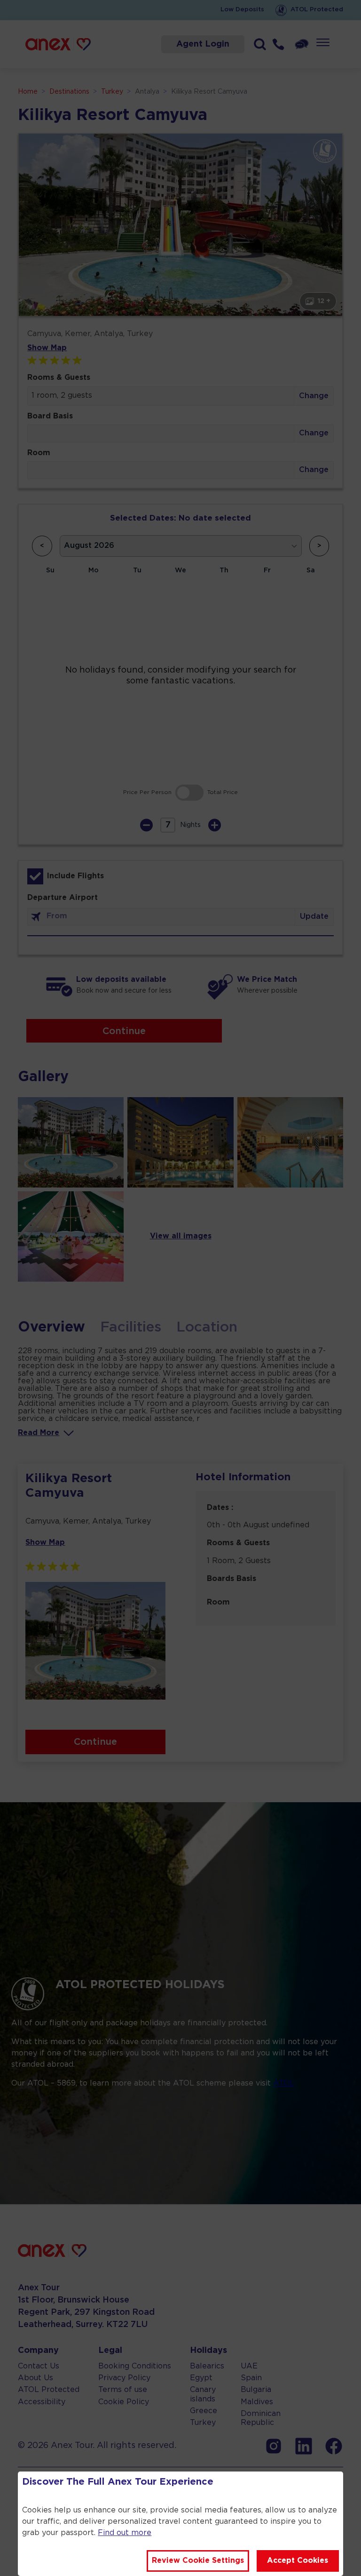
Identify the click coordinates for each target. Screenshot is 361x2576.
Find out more (125, 2533)
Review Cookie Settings (198, 2561)
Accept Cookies (298, 2561)
